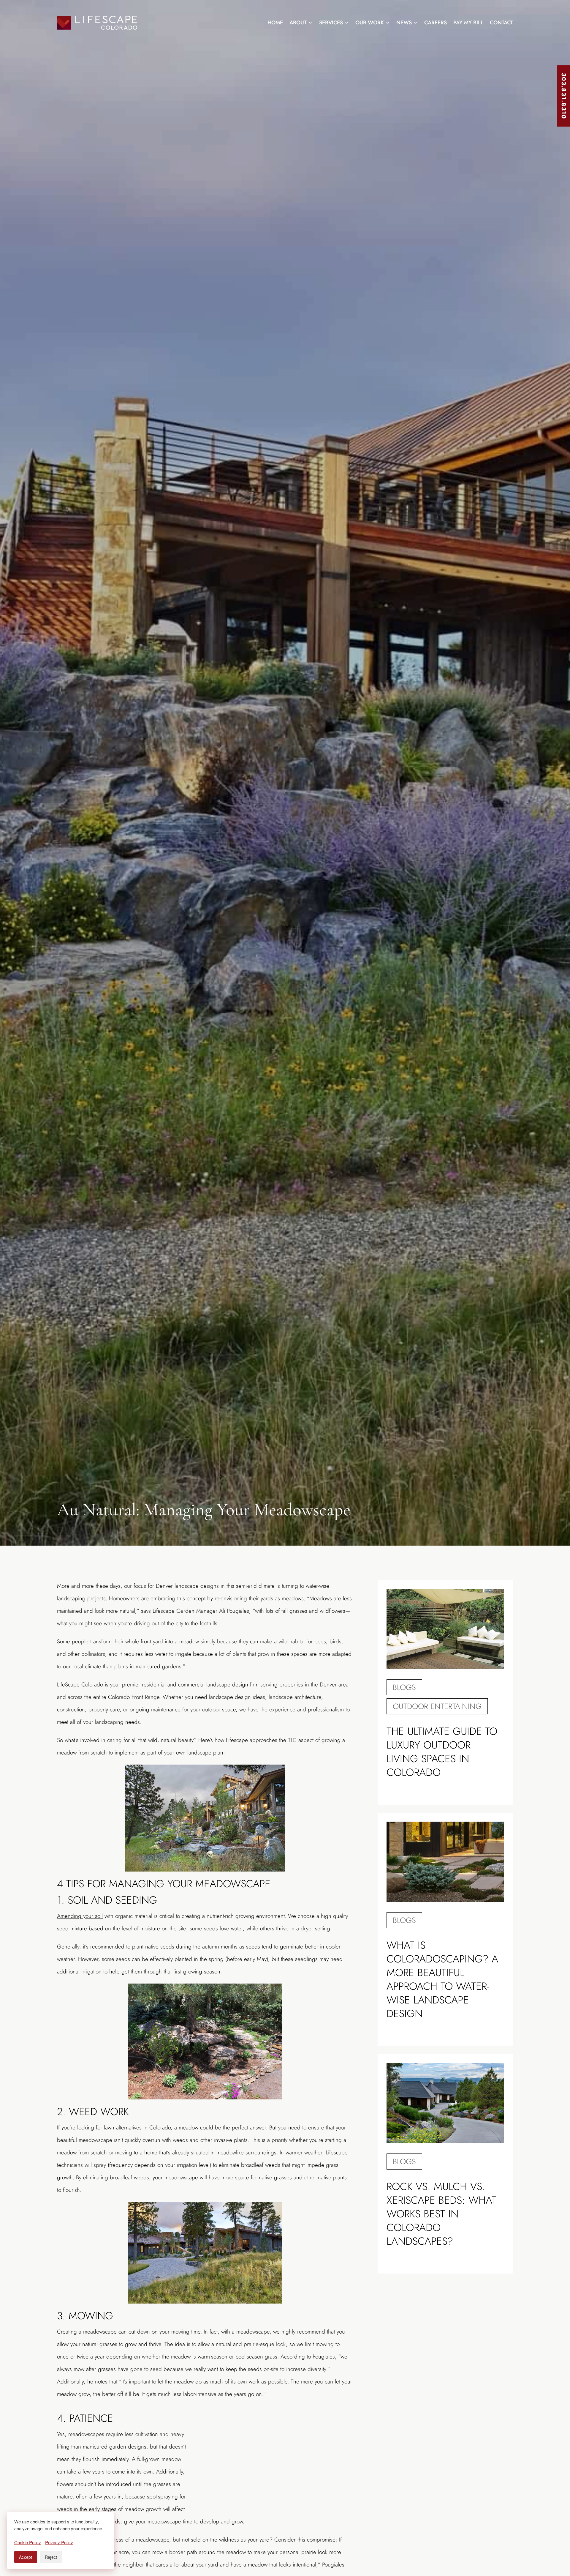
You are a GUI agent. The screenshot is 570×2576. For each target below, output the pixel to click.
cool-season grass (256, 2357)
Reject (51, 2557)
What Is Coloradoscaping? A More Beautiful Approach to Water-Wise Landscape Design (442, 1979)
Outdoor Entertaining (437, 1706)
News (404, 23)
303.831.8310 (564, 96)
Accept (26, 2557)
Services (331, 23)
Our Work (370, 23)
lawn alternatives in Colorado (137, 2128)
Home (275, 23)
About (298, 23)
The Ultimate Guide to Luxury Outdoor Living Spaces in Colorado (442, 1752)
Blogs (404, 1687)
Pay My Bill (468, 23)
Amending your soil (80, 1916)
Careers (436, 23)
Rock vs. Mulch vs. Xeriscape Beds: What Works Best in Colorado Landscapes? (441, 2214)
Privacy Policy (59, 2542)
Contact (501, 23)
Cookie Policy (28, 2542)
